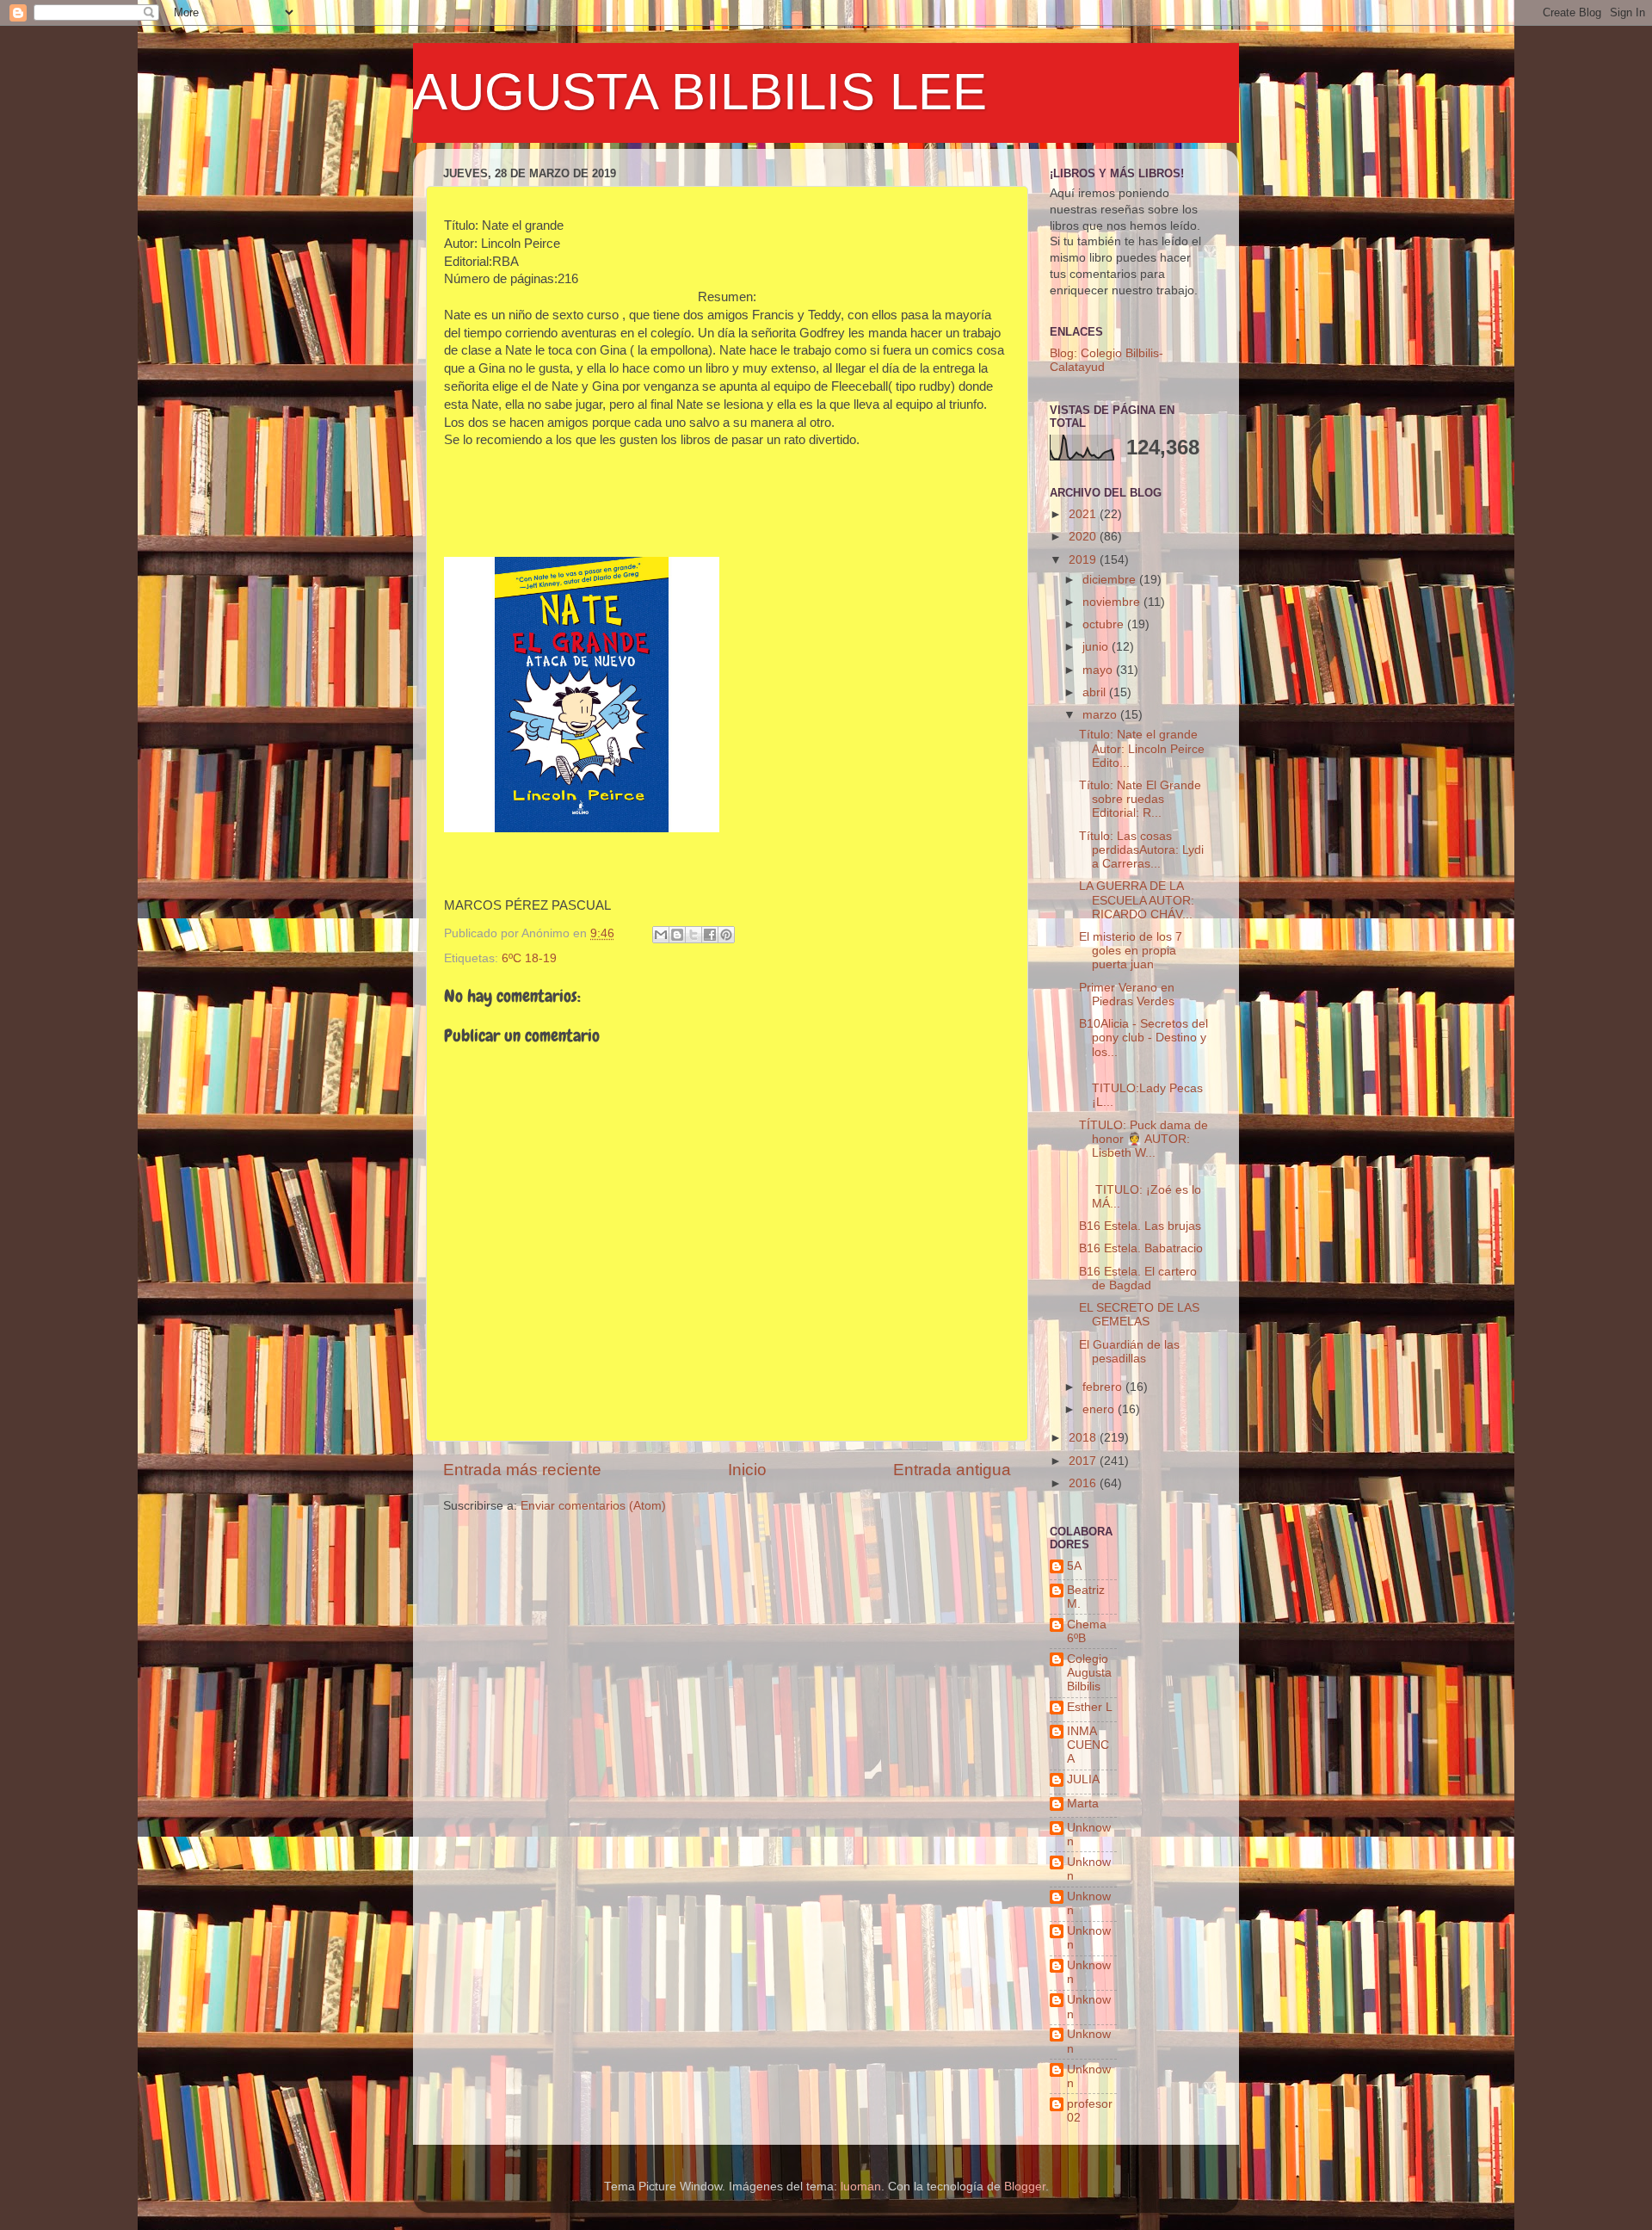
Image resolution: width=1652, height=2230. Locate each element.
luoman (861, 2187)
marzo (1101, 715)
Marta (1083, 1804)
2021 (1084, 514)
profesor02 (1090, 2111)
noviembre (1113, 602)
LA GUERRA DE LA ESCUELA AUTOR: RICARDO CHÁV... (1137, 900)
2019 (1084, 560)
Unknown (1089, 1835)
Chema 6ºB (1087, 1631)
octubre (1105, 624)
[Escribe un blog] (677, 935)
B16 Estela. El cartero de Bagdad (1138, 1279)
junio (1097, 647)
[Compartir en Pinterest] (726, 935)
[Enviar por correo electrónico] (661, 935)
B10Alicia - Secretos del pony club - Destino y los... (1143, 1038)
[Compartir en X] (693, 935)
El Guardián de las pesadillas (1129, 1352)
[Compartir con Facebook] (710, 935)
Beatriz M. (1086, 1597)
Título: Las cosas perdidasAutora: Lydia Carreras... (1141, 850)
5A (1074, 1566)
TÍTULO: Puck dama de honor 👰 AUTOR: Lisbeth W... (1143, 1139)
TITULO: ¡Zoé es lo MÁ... (1140, 1189)
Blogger (1025, 2187)
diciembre (1111, 580)
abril (1096, 692)
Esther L (1090, 1707)
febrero (1104, 1387)
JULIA (1083, 1779)
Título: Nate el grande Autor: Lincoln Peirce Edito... (1142, 748)
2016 (1084, 1483)
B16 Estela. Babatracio (1141, 1248)
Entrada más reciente (522, 1470)
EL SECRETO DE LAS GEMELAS (1139, 1315)
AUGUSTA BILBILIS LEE (700, 92)
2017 (1084, 1461)
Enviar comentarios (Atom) (593, 1506)
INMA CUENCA (1088, 1745)
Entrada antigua (952, 1470)
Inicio (747, 1470)
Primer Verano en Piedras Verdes (1127, 995)
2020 (1084, 537)
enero (1100, 1409)
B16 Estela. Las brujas (1140, 1226)
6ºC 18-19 (529, 958)
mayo (1099, 670)
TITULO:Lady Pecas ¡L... (1141, 1088)
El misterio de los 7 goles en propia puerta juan (1131, 951)
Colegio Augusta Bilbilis (1089, 1673)
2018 (1084, 1438)
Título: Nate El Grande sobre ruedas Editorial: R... (1140, 799)
